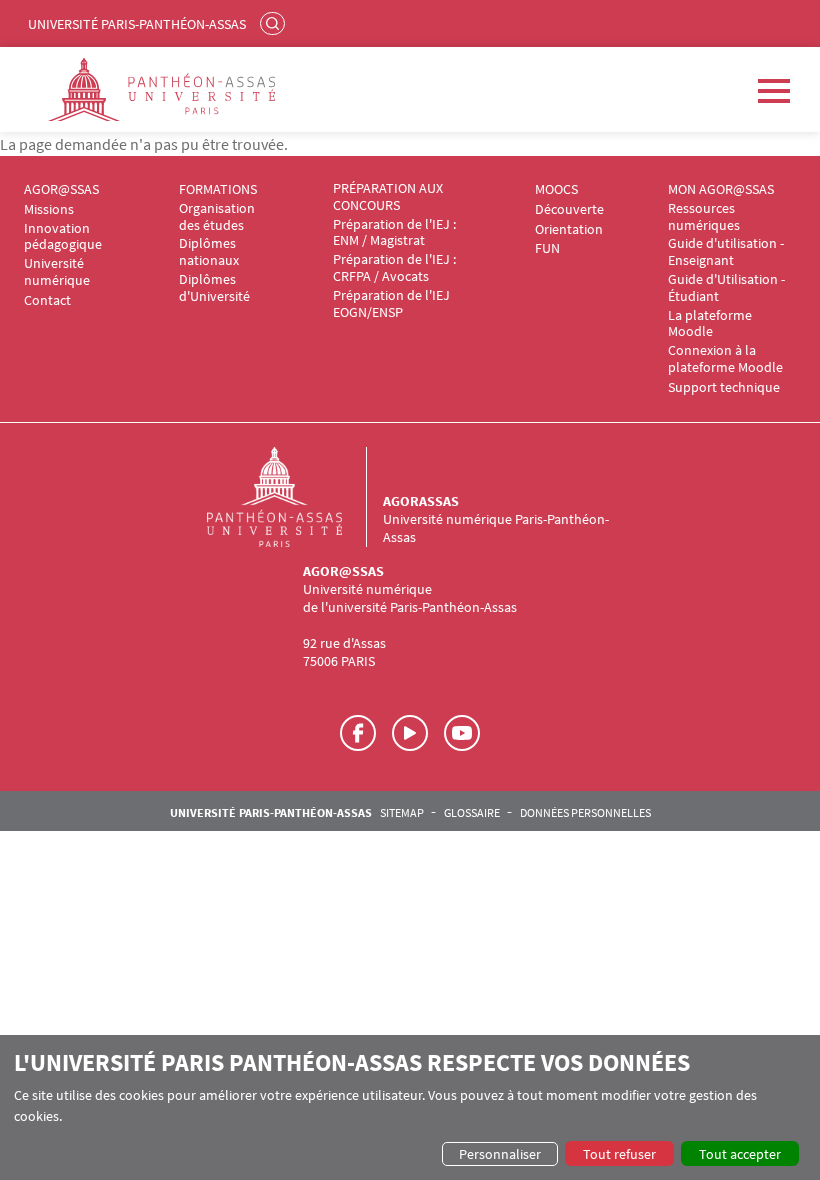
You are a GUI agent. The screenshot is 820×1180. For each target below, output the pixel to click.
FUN (547, 248)
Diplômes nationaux (209, 252)
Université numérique (57, 272)
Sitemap (402, 813)
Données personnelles (585, 813)
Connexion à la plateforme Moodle (725, 359)
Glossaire (472, 813)
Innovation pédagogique (63, 237)
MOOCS (556, 189)
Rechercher (275, 23)
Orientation (569, 229)
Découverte (569, 209)
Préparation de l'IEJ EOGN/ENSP (391, 304)
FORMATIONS (218, 189)
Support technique (724, 387)
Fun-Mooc (410, 733)
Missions (49, 209)
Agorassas (421, 501)
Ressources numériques (704, 217)
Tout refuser (619, 1154)
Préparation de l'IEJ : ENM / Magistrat (394, 233)
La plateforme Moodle (710, 324)
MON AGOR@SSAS (721, 189)
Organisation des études (217, 217)
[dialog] (410, 1107)
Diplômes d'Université (214, 288)
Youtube (462, 733)
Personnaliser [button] (500, 1154)
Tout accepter (740, 1154)
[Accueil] (295, 497)
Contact (47, 300)
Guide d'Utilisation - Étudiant (726, 288)
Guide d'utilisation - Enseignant (726, 252)
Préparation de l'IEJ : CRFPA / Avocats (394, 268)
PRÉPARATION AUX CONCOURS (388, 197)
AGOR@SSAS (61, 189)
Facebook (358, 733)
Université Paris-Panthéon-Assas (137, 24)
